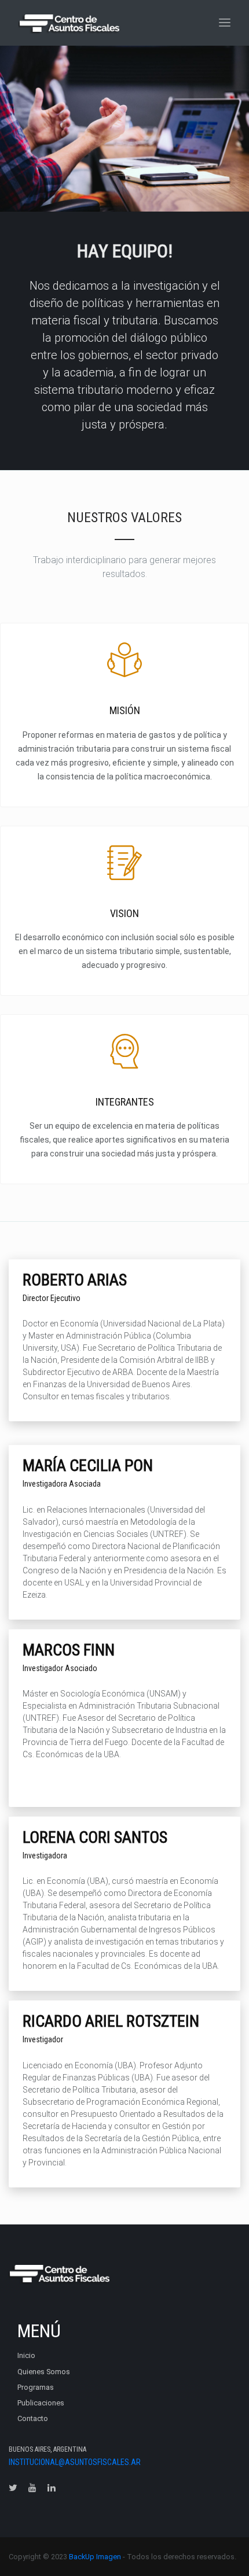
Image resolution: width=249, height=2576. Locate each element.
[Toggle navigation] (225, 23)
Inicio (26, 2355)
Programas (36, 2387)
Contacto (33, 2418)
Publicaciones (41, 2403)
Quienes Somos (44, 2372)
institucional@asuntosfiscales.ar (75, 2462)
